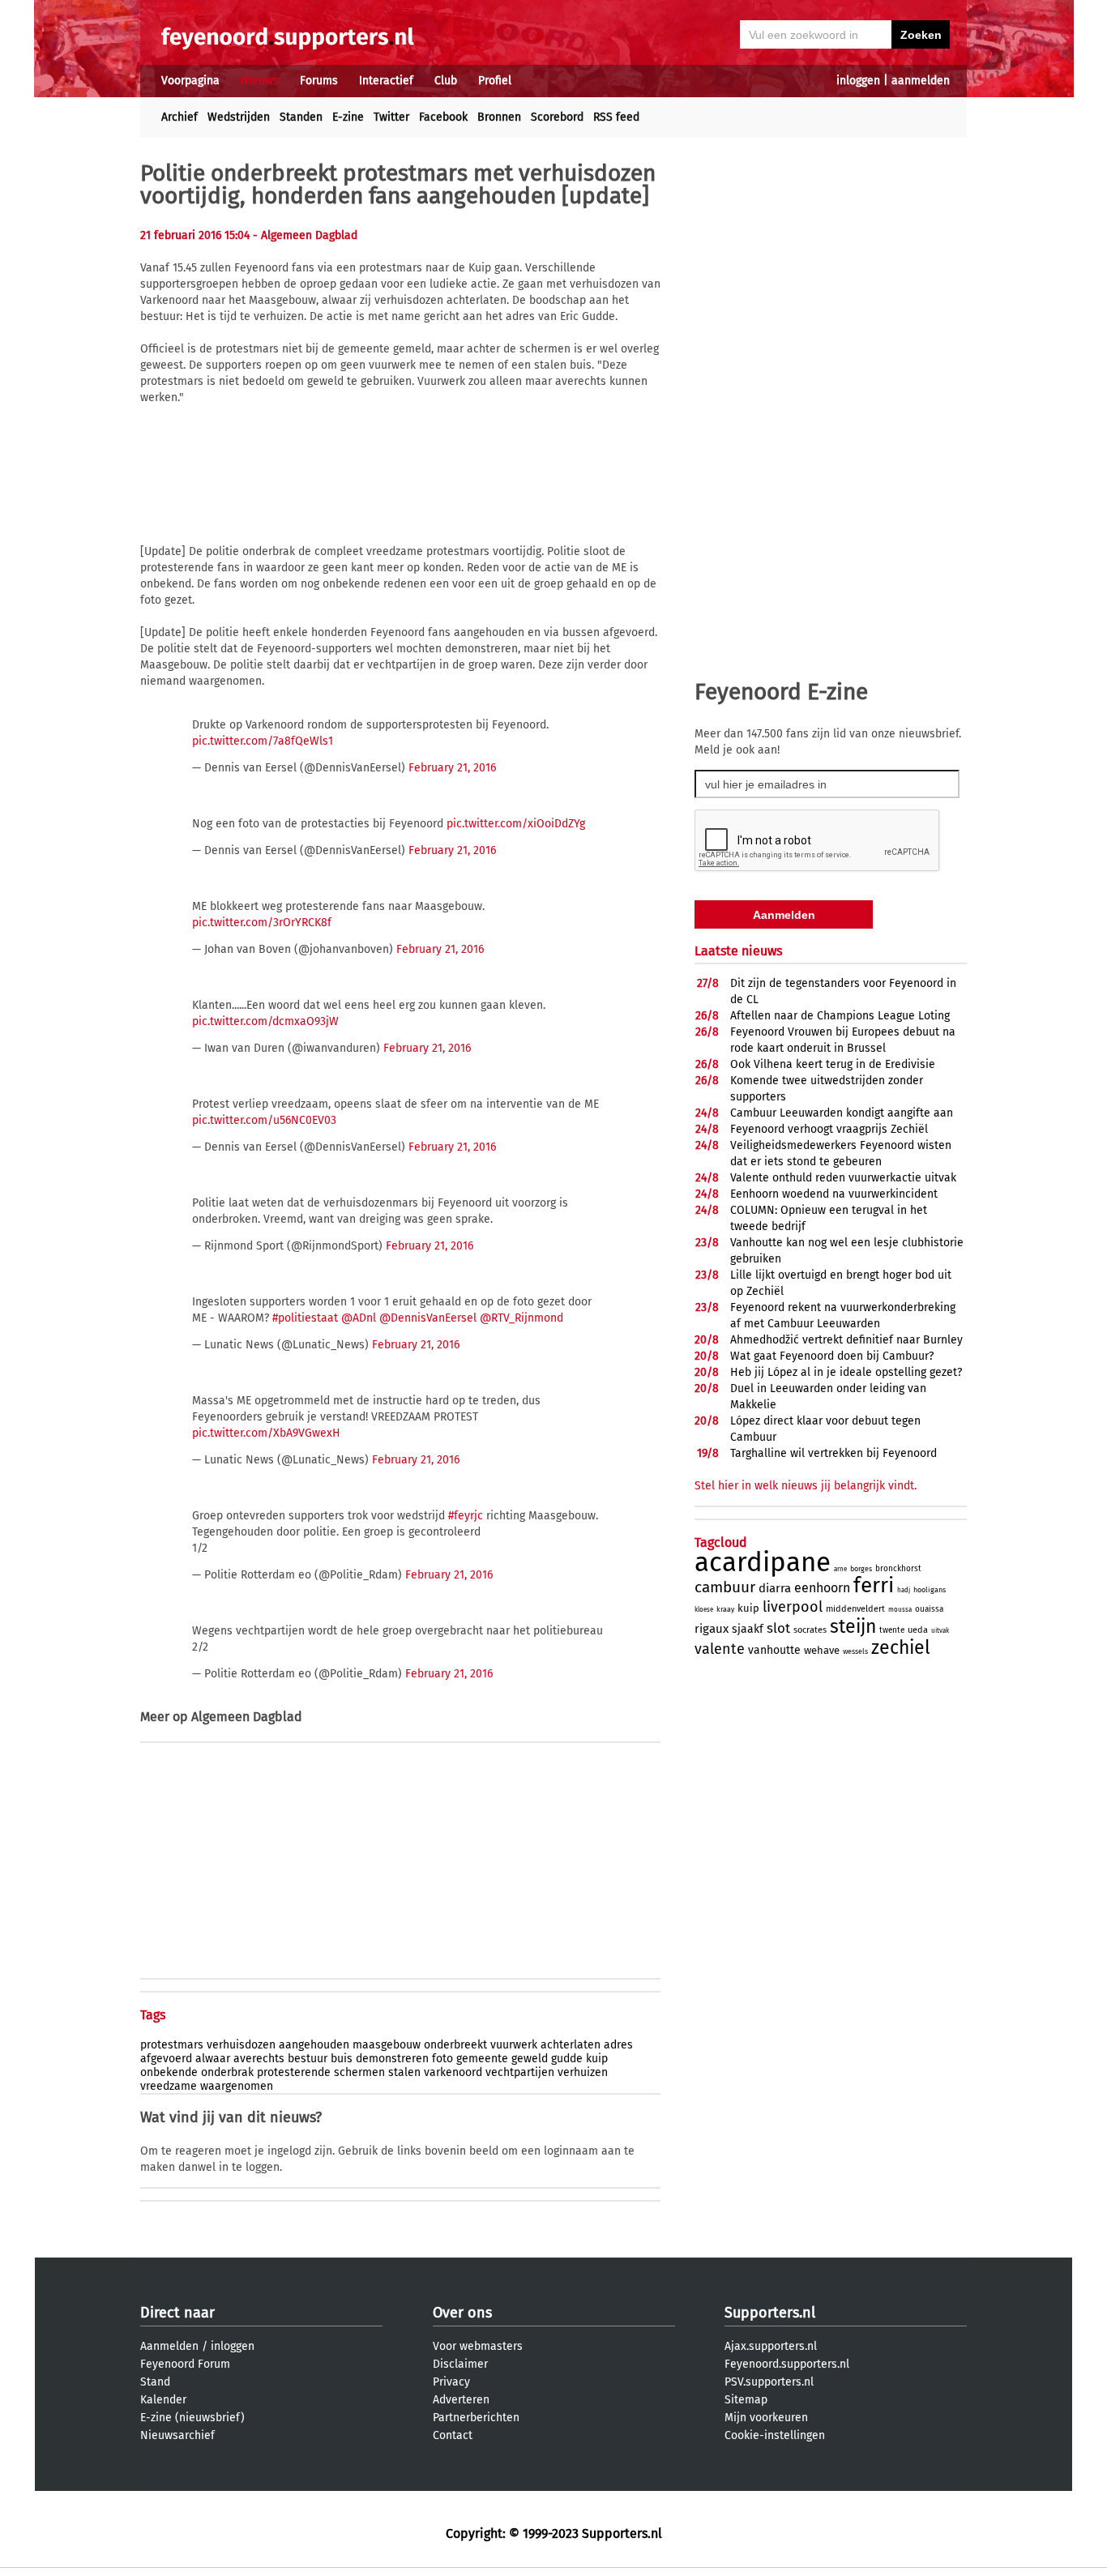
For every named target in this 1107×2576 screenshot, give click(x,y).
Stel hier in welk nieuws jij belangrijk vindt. (806, 1486)
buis (342, 2059)
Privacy (451, 2382)
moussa (900, 1610)
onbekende (169, 2072)
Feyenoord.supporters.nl (787, 2364)
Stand (155, 2382)
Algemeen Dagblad (247, 1717)
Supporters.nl (770, 2313)
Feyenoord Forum (185, 2364)
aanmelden (921, 81)
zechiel (901, 1647)
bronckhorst (898, 1569)
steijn (853, 1626)
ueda (918, 1630)
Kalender (163, 2400)
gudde (567, 2059)
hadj (904, 1590)
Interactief (386, 81)
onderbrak (227, 2072)
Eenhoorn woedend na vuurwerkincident (834, 1194)
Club (446, 81)
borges (861, 1569)
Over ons (462, 2313)
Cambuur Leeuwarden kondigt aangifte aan (842, 1113)
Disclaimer (460, 2364)
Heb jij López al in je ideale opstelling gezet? (846, 1372)
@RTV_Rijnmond (521, 1318)
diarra (775, 1588)
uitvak (940, 1631)
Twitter (391, 117)
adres (618, 2045)
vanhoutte (774, 1650)
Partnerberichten (476, 2418)
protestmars (172, 2045)
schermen (359, 2072)
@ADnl (359, 1318)
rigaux (712, 1629)
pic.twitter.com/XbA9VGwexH (266, 1433)
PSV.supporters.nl (769, 2382)
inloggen (858, 81)
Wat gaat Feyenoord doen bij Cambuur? (832, 1356)
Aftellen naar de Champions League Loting (840, 1016)
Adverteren (461, 2400)
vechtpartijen (520, 2072)
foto (442, 2059)
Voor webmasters (478, 2346)
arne (840, 1569)
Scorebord (557, 117)
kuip (597, 2059)
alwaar (213, 2059)
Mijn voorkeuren (766, 2418)
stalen (404, 2072)
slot (778, 1628)
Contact (453, 2435)
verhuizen (583, 2072)
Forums (319, 81)
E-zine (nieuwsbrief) (192, 2418)
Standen (301, 117)
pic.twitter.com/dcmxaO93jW (265, 1021)
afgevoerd (166, 2059)
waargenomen (237, 2086)
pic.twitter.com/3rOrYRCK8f (262, 923)
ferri (874, 1585)
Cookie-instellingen (775, 2435)
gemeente (482, 2059)
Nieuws (260, 81)
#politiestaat (305, 1318)
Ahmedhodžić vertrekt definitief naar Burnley (846, 1340)
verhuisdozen (241, 2045)
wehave (822, 1650)
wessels (855, 1651)
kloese (704, 1610)
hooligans (930, 1590)
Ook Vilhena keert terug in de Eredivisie (833, 1064)
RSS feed (616, 117)
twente (892, 1630)
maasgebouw (387, 2045)
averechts (259, 2059)
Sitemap (746, 2400)
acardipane (763, 1562)
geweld (530, 2059)
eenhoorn (822, 1588)
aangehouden (314, 2045)
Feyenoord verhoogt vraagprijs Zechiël (829, 1129)
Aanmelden (169, 2346)
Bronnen (499, 117)
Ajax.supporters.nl (771, 2346)
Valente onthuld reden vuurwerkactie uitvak (843, 1178)
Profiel (495, 81)
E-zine (348, 117)
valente (720, 1649)
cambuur (725, 1587)
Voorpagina (190, 81)
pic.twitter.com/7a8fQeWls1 (263, 741)
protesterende (294, 2072)
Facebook (443, 117)
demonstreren (392, 2059)
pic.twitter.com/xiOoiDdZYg (516, 824)
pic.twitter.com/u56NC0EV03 (264, 1120)
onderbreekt (455, 2045)
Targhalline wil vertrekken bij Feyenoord (833, 1453)
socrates (810, 1630)
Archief (180, 117)
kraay (725, 1609)
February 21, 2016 (452, 768)
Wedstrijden (239, 117)
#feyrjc (466, 1516)
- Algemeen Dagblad (305, 235)
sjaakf (748, 1629)
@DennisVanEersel (428, 1318)
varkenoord (453, 2072)
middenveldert (855, 1609)
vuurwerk (514, 2045)
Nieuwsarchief (177, 2435)
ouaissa (929, 1609)
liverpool (793, 1607)
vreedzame (169, 2086)
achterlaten (571, 2045)
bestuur (308, 2059)
